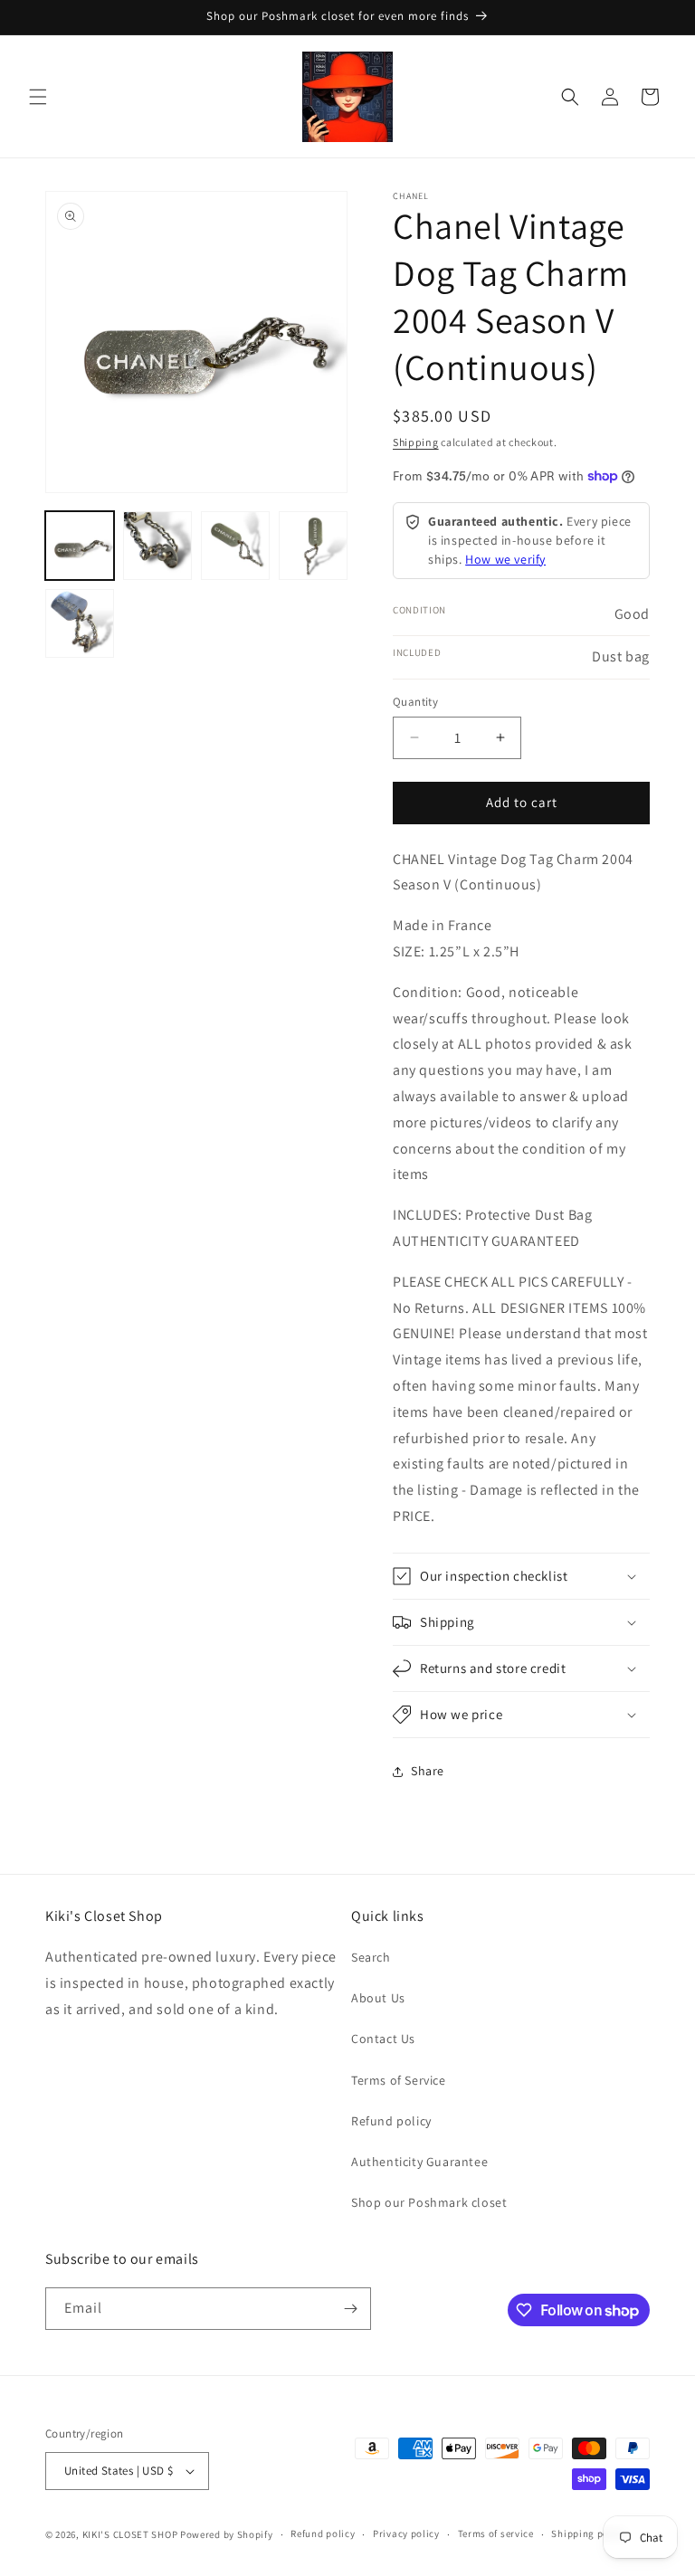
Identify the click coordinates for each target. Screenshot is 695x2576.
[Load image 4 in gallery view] (313, 546)
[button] (38, 97)
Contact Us (383, 2039)
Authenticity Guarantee (419, 2162)
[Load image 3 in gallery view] (235, 546)
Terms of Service (399, 2080)
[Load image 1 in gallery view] (80, 546)
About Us (378, 1998)
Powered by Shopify (227, 2534)
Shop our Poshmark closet (429, 2202)
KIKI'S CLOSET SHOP (130, 2534)
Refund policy (391, 2121)
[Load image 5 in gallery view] (80, 623)
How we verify (505, 559)
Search (371, 1957)
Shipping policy (589, 2533)
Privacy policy (406, 2533)
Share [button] (428, 1771)
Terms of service (496, 2533)
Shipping (416, 442)
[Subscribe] (350, 2309)
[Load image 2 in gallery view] (157, 546)
